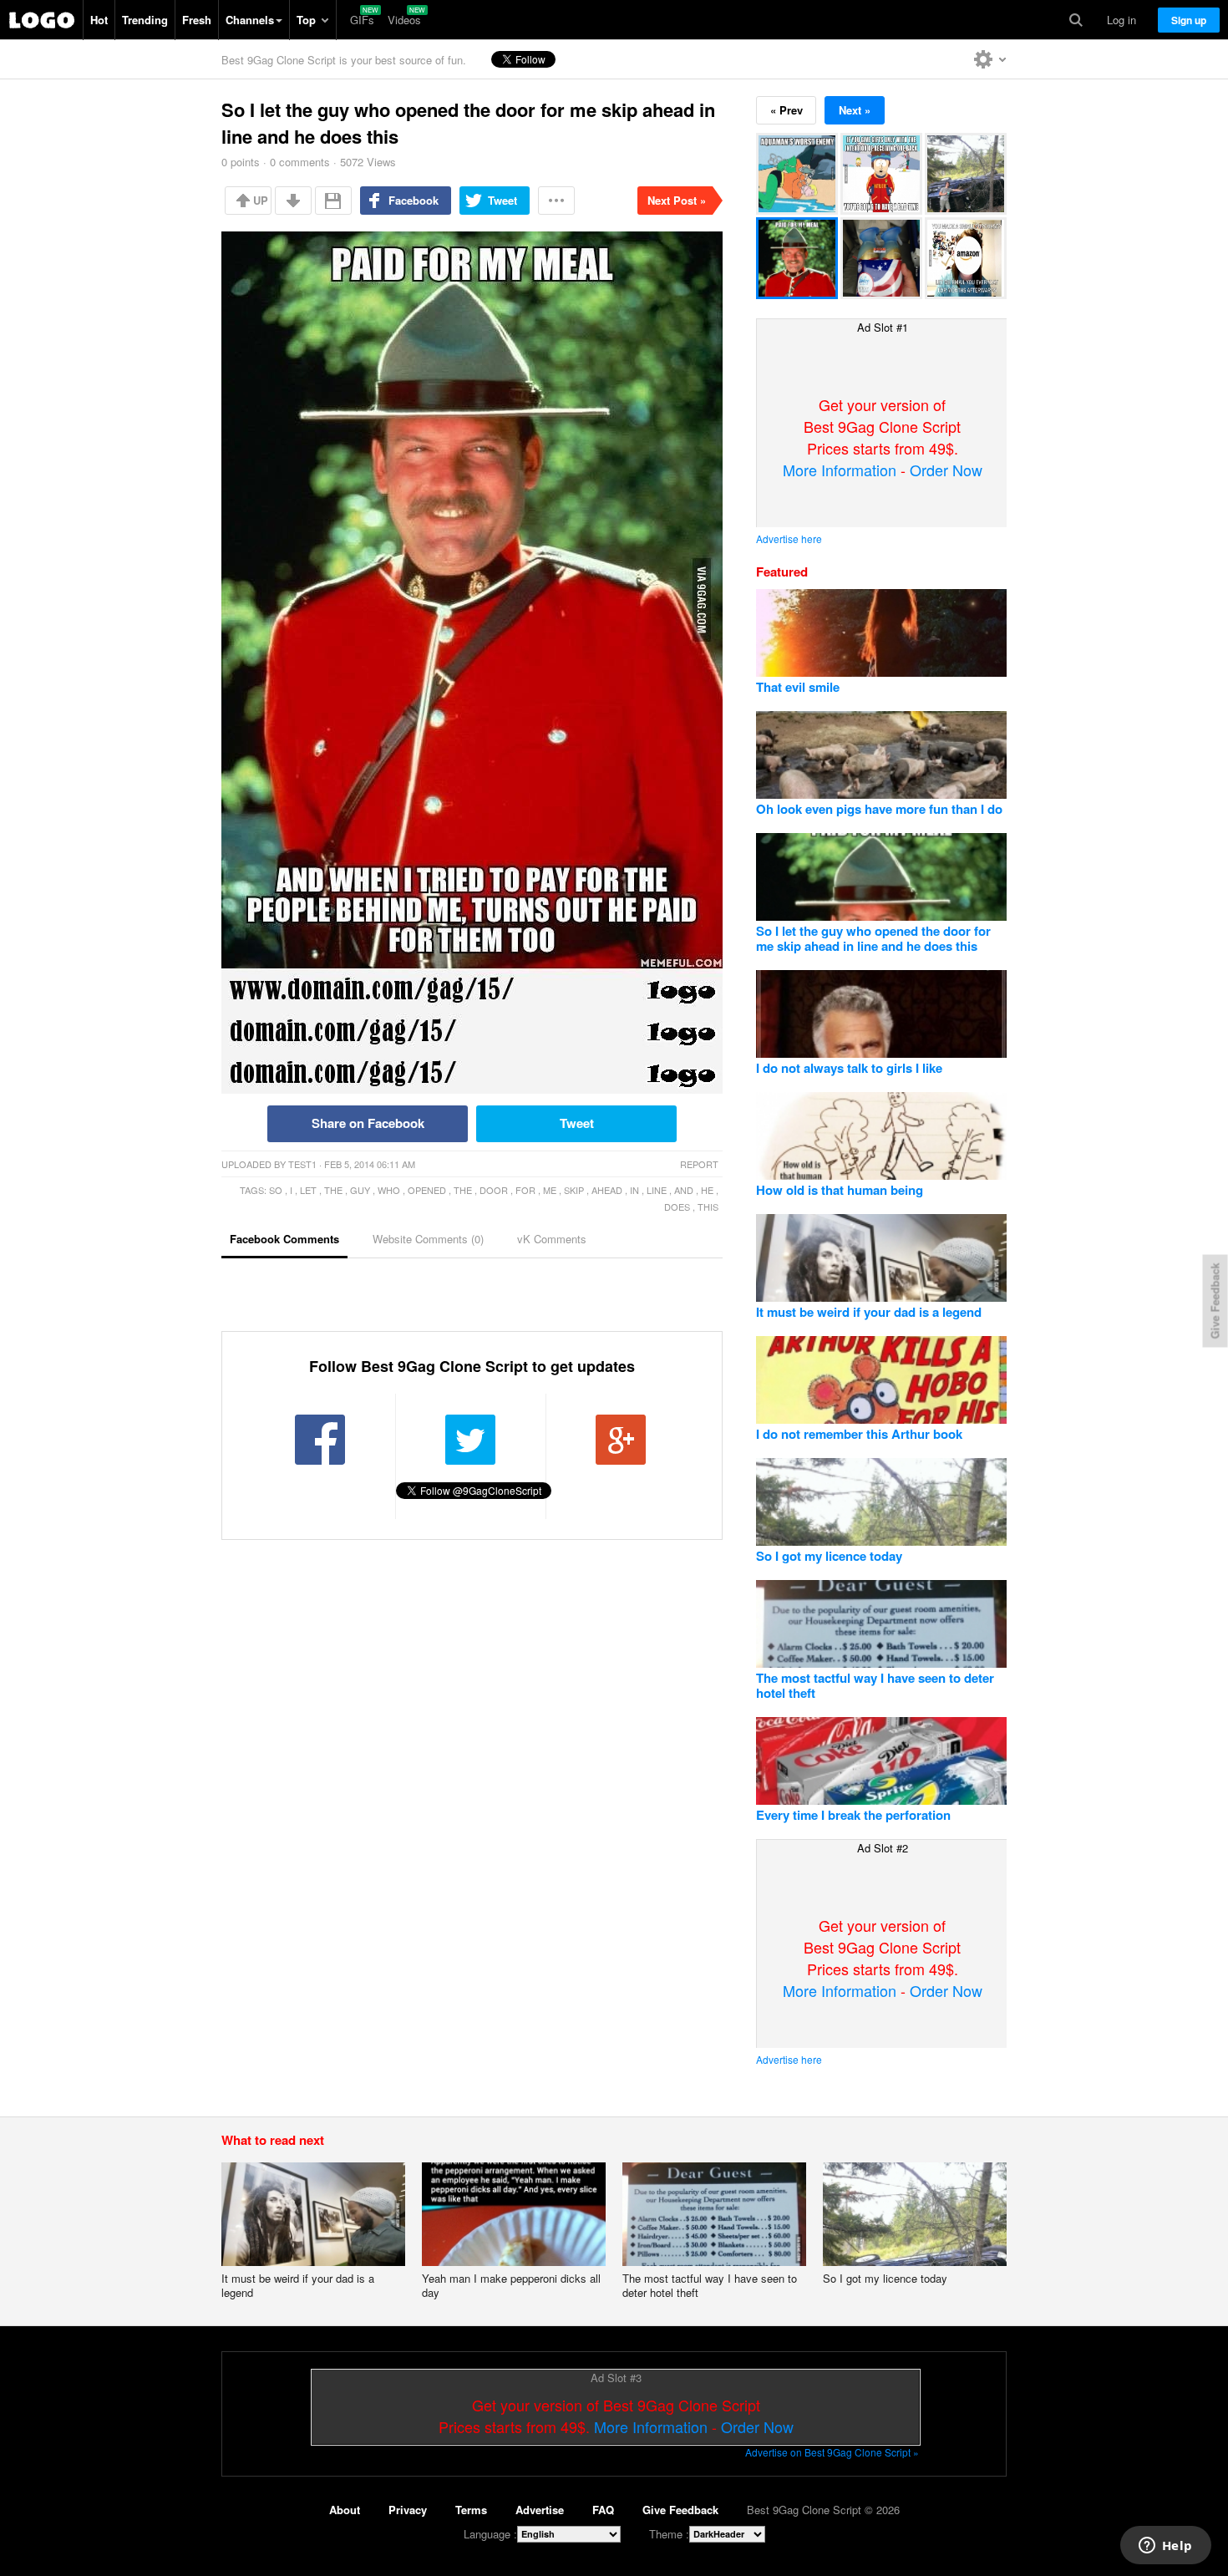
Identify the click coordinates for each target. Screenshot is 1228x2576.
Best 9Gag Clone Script (42, 20)
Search (1076, 20)
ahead (607, 1190)
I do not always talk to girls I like (849, 1068)
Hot (99, 20)
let (308, 1190)
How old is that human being (840, 1190)
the (333, 1190)
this (708, 1207)
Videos (404, 20)
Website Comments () (428, 1239)
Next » (855, 110)
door (494, 1190)
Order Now (946, 470)
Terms (471, 2510)
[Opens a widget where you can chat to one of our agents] (1165, 2547)
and (684, 1190)
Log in (1121, 20)
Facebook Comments (284, 1239)
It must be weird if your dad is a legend (869, 1312)
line (657, 1190)
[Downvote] (293, 201)
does (677, 1207)
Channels (250, 20)
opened (427, 1190)
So (276, 1190)
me (550, 1190)
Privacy (408, 2510)
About (345, 2510)
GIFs (362, 20)
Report (699, 1164)
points (241, 162)
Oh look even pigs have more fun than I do (879, 809)
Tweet (502, 200)
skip (574, 1190)
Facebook (414, 200)
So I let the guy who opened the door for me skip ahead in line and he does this (873, 938)
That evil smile (798, 687)
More (556, 201)
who (389, 1190)
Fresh (197, 20)
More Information (840, 470)
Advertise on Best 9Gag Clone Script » (832, 2452)
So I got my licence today (829, 1556)
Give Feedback (680, 2510)
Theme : (669, 2534)
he (707, 1190)
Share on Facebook (368, 1123)
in (634, 1190)
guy (360, 1190)
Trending (145, 20)
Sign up (1189, 20)
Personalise (990, 59)
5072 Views (368, 162)
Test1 (302, 1164)
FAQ (603, 2510)
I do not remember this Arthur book (859, 1434)
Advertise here (789, 539)
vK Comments (552, 1239)
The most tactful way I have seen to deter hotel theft (875, 1685)
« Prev (787, 110)
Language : (490, 2534)
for (525, 1190)
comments (300, 162)
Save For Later (333, 201)
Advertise (540, 2510)
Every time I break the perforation (853, 1815)
